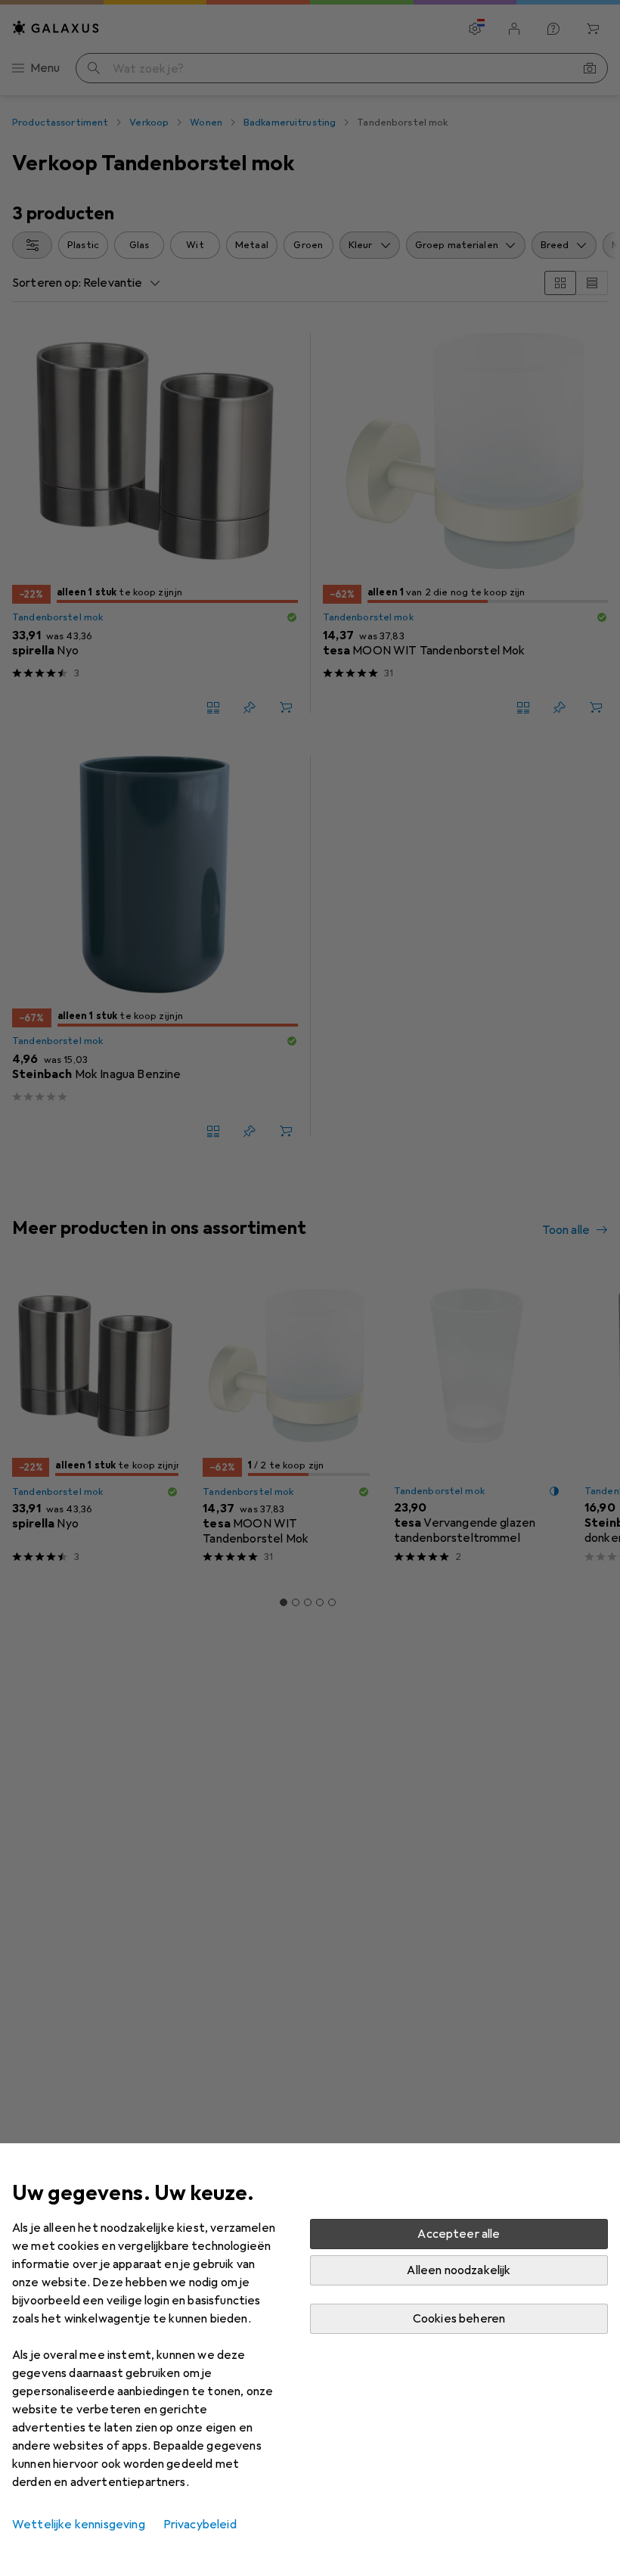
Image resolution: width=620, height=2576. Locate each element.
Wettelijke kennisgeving (79, 2525)
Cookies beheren (459, 2319)
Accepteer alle (459, 2234)
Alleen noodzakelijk (459, 2270)
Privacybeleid (200, 2525)
